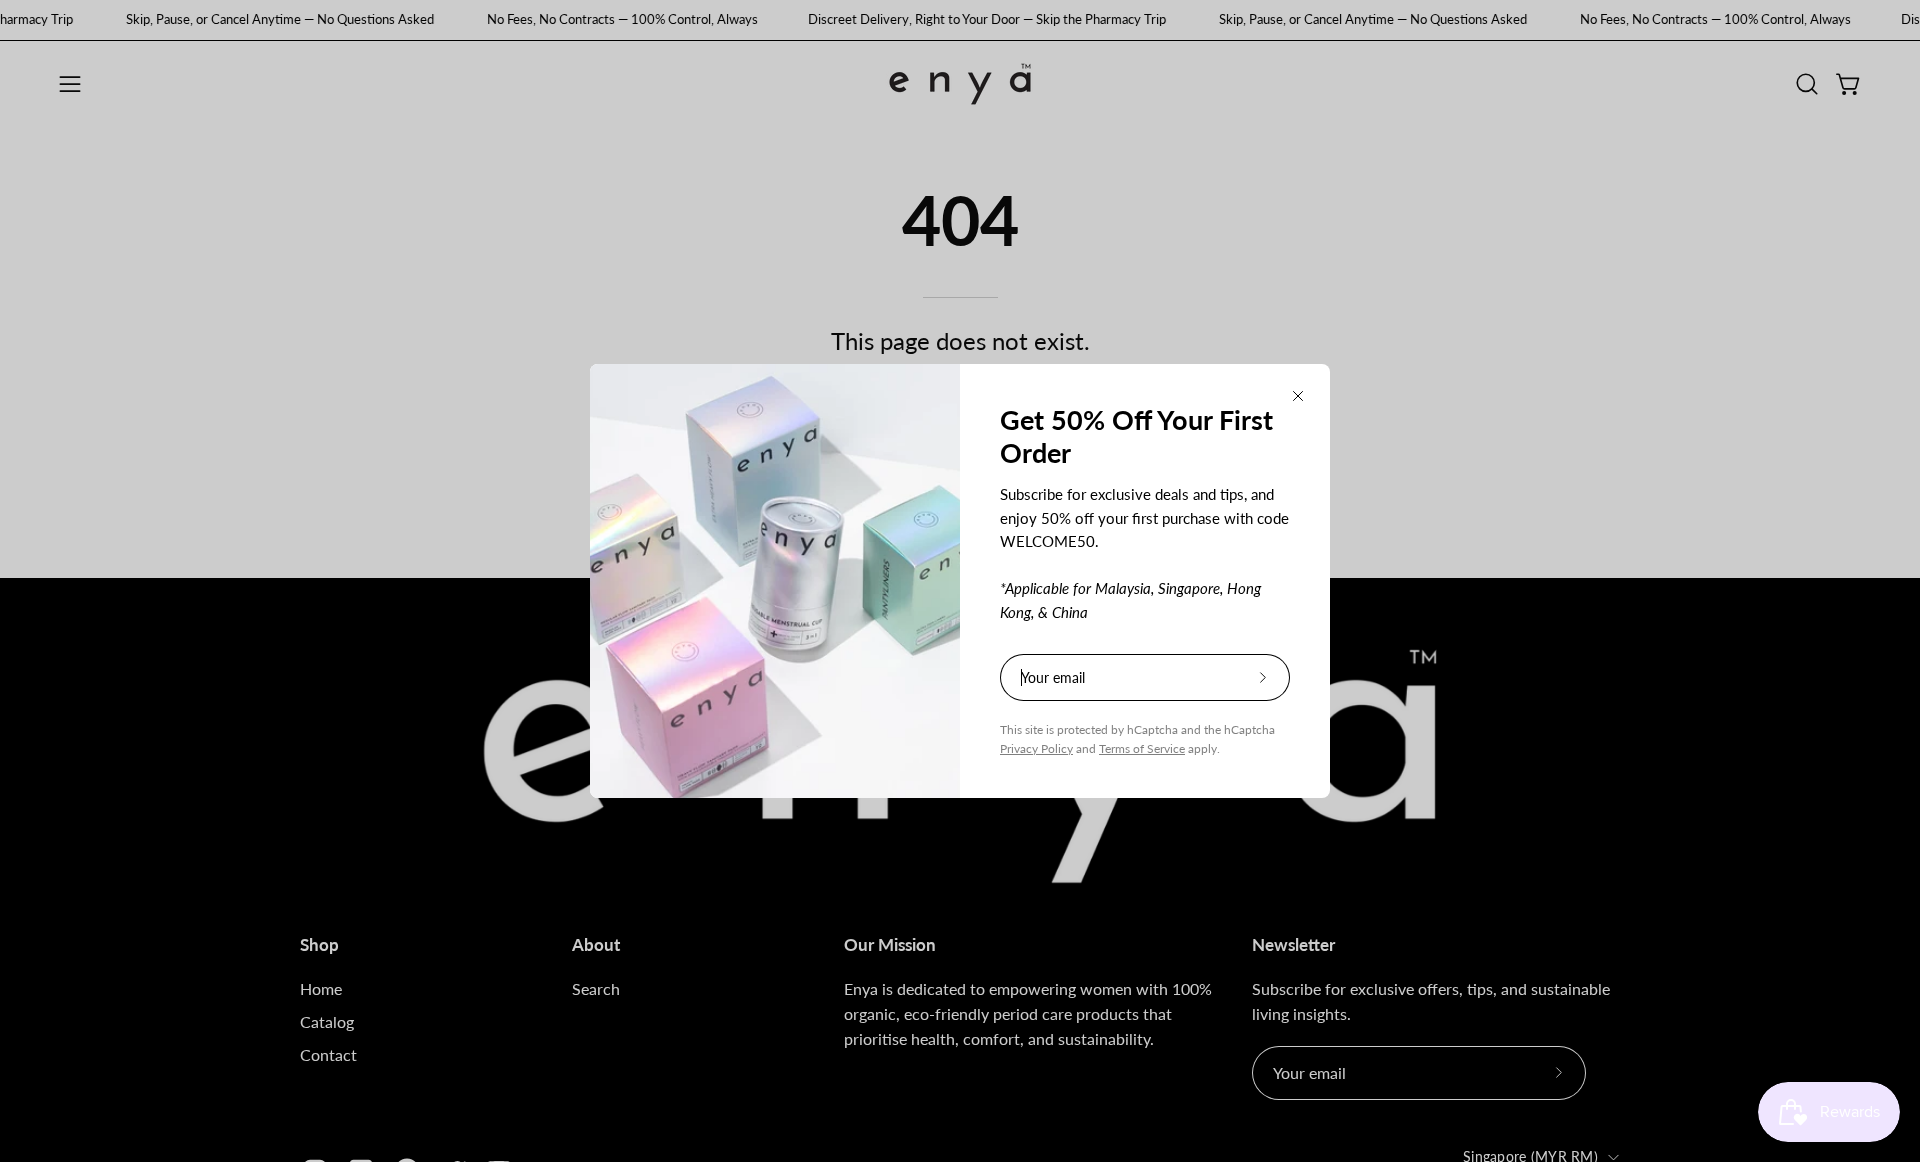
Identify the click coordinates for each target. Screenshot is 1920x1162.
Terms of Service (1142, 748)
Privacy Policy (1036, 748)
